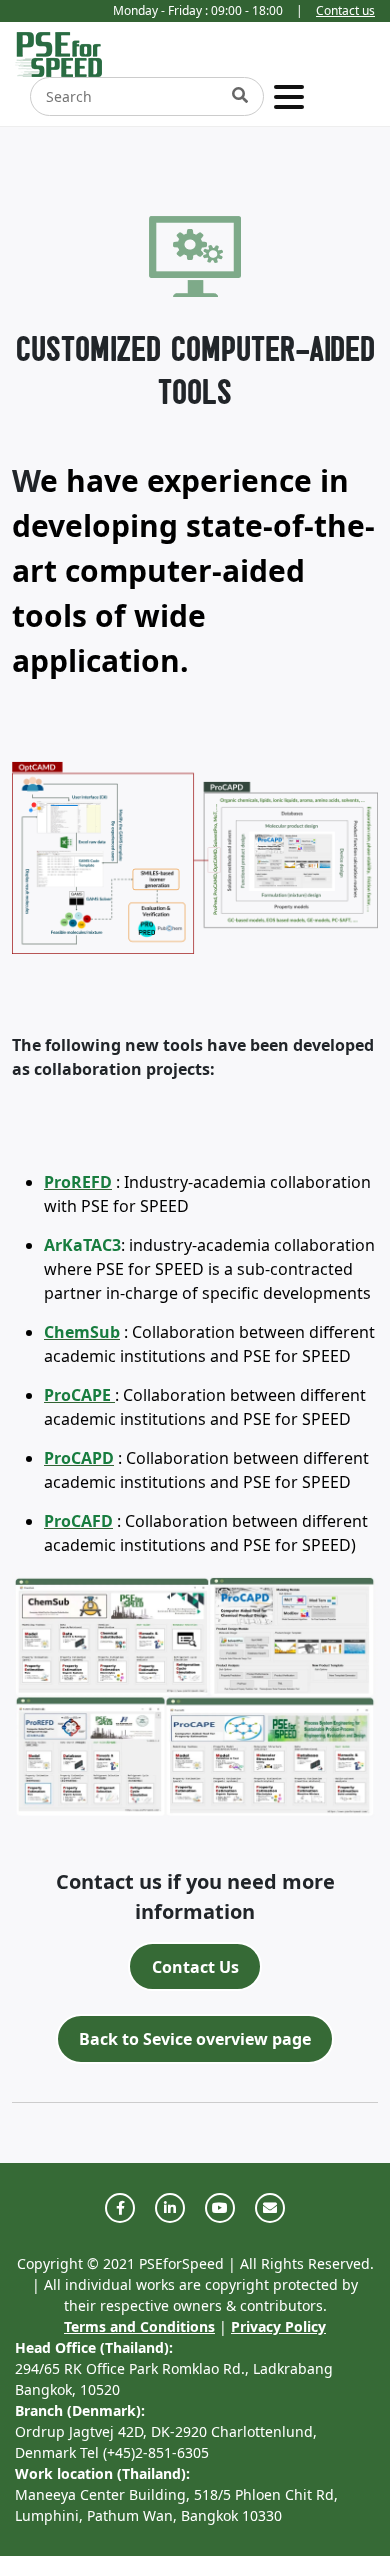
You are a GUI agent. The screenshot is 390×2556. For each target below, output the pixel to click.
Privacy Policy (278, 2326)
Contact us (345, 10)
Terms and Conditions (139, 2326)
